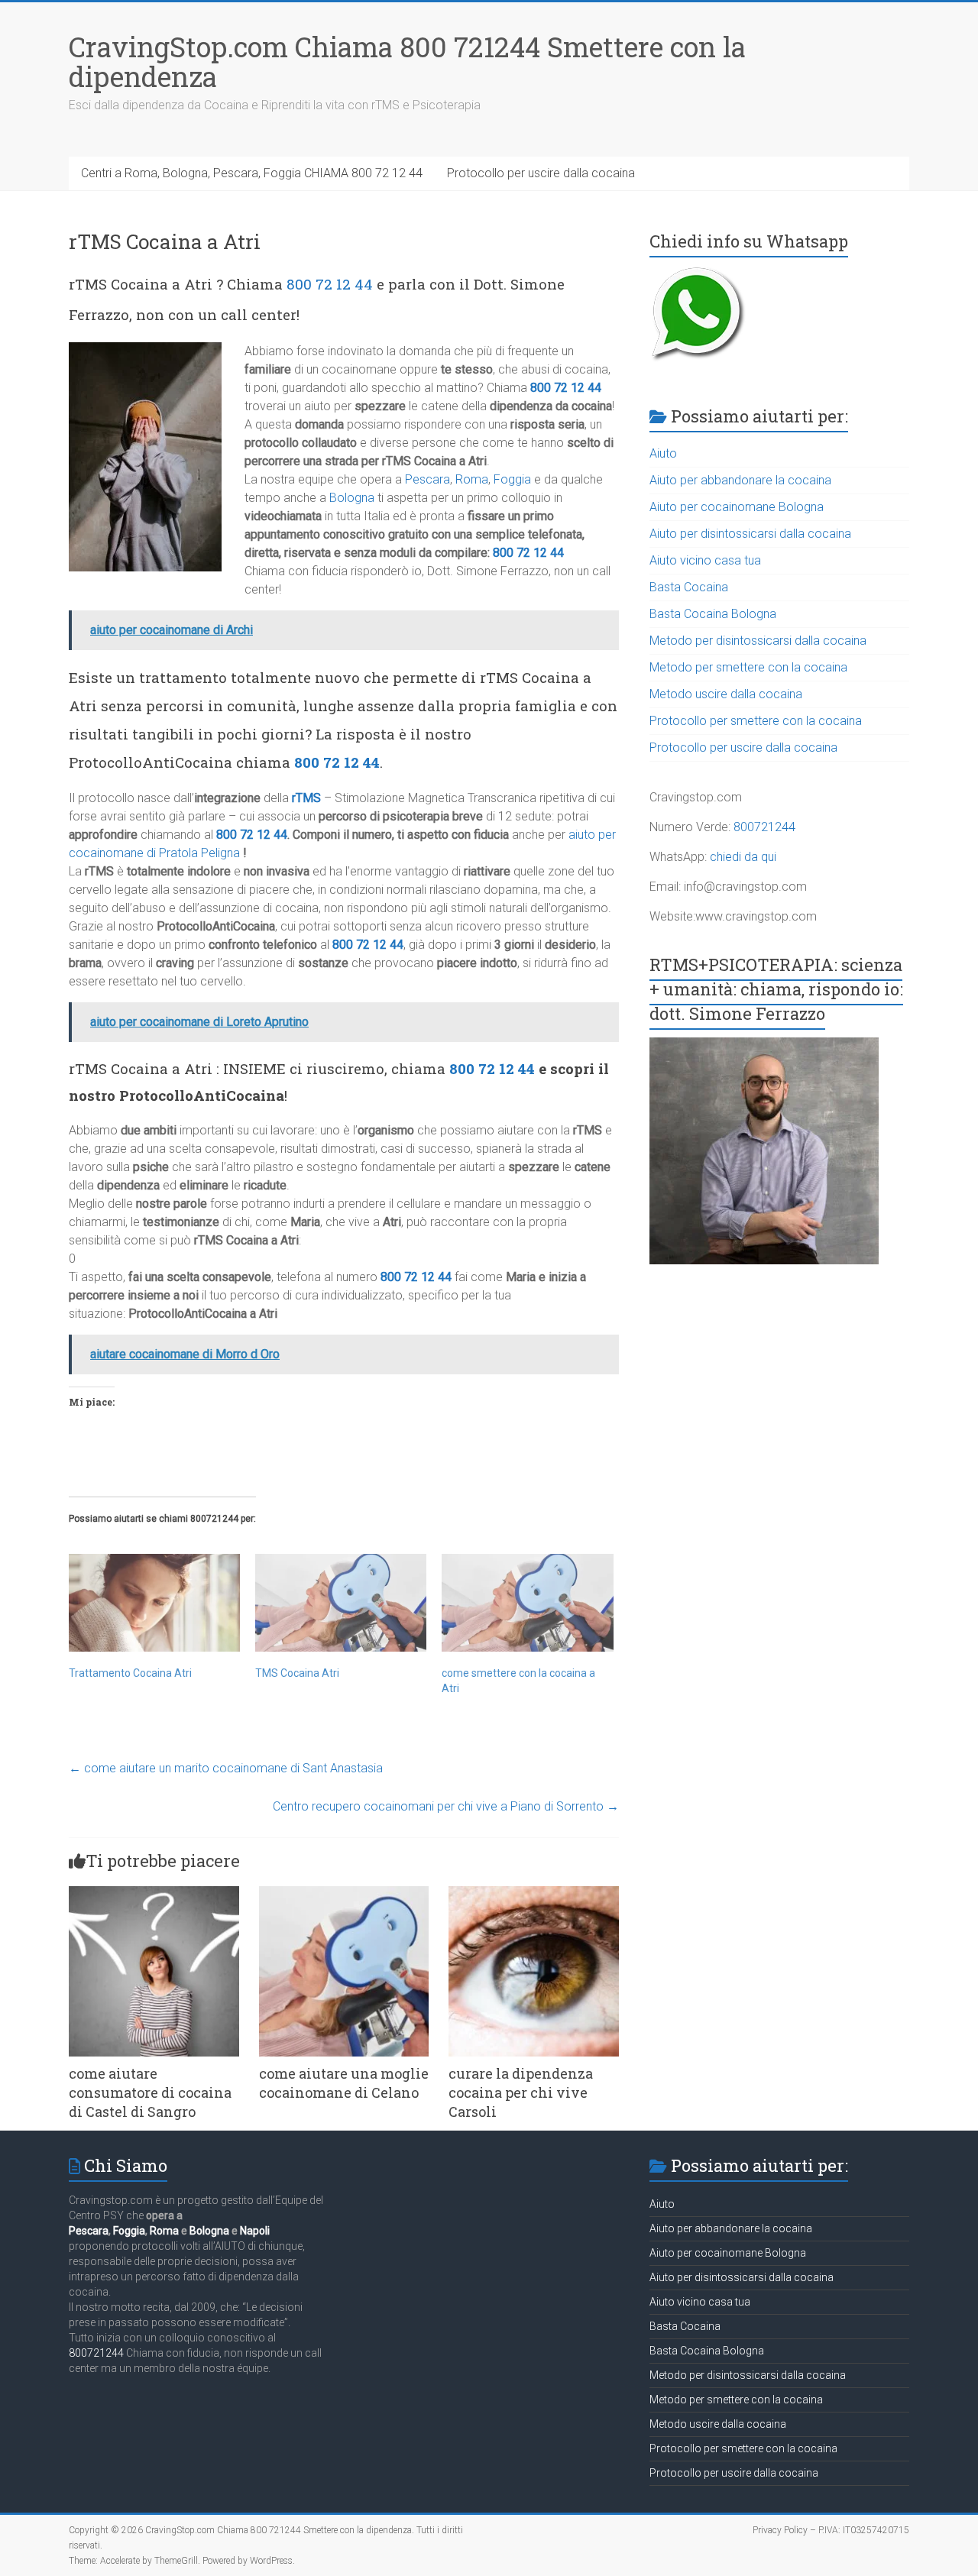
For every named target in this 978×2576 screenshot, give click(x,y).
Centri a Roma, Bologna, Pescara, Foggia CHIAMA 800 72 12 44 (252, 173)
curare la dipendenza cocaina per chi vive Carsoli (521, 2092)
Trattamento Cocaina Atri (130, 1673)
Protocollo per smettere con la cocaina (756, 721)
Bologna (352, 498)
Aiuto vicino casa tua (705, 560)
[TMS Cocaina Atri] (341, 1603)
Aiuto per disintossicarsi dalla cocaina (750, 534)
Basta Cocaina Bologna (713, 614)
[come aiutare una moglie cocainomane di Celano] (344, 1893)
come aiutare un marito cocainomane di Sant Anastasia (226, 1768)
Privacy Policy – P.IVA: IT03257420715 (831, 2530)
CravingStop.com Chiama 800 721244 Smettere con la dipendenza (407, 61)
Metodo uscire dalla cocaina (726, 694)
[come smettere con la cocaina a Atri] (527, 1603)
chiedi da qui (743, 857)
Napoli (255, 2231)
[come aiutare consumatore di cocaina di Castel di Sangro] (154, 1893)
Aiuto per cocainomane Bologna (737, 507)
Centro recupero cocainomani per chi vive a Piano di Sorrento (446, 1806)
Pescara (427, 479)
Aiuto (663, 453)
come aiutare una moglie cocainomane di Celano (344, 2083)
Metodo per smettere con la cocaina (748, 667)
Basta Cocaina (689, 587)
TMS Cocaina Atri (297, 1673)
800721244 (764, 827)
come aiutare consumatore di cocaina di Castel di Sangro (150, 2092)
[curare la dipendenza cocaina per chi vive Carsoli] (534, 1893)
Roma (472, 479)
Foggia (512, 479)
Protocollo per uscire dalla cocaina (541, 173)
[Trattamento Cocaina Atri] (154, 1603)
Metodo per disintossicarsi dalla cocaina (758, 641)
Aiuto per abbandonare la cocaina (740, 480)
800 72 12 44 (330, 284)
